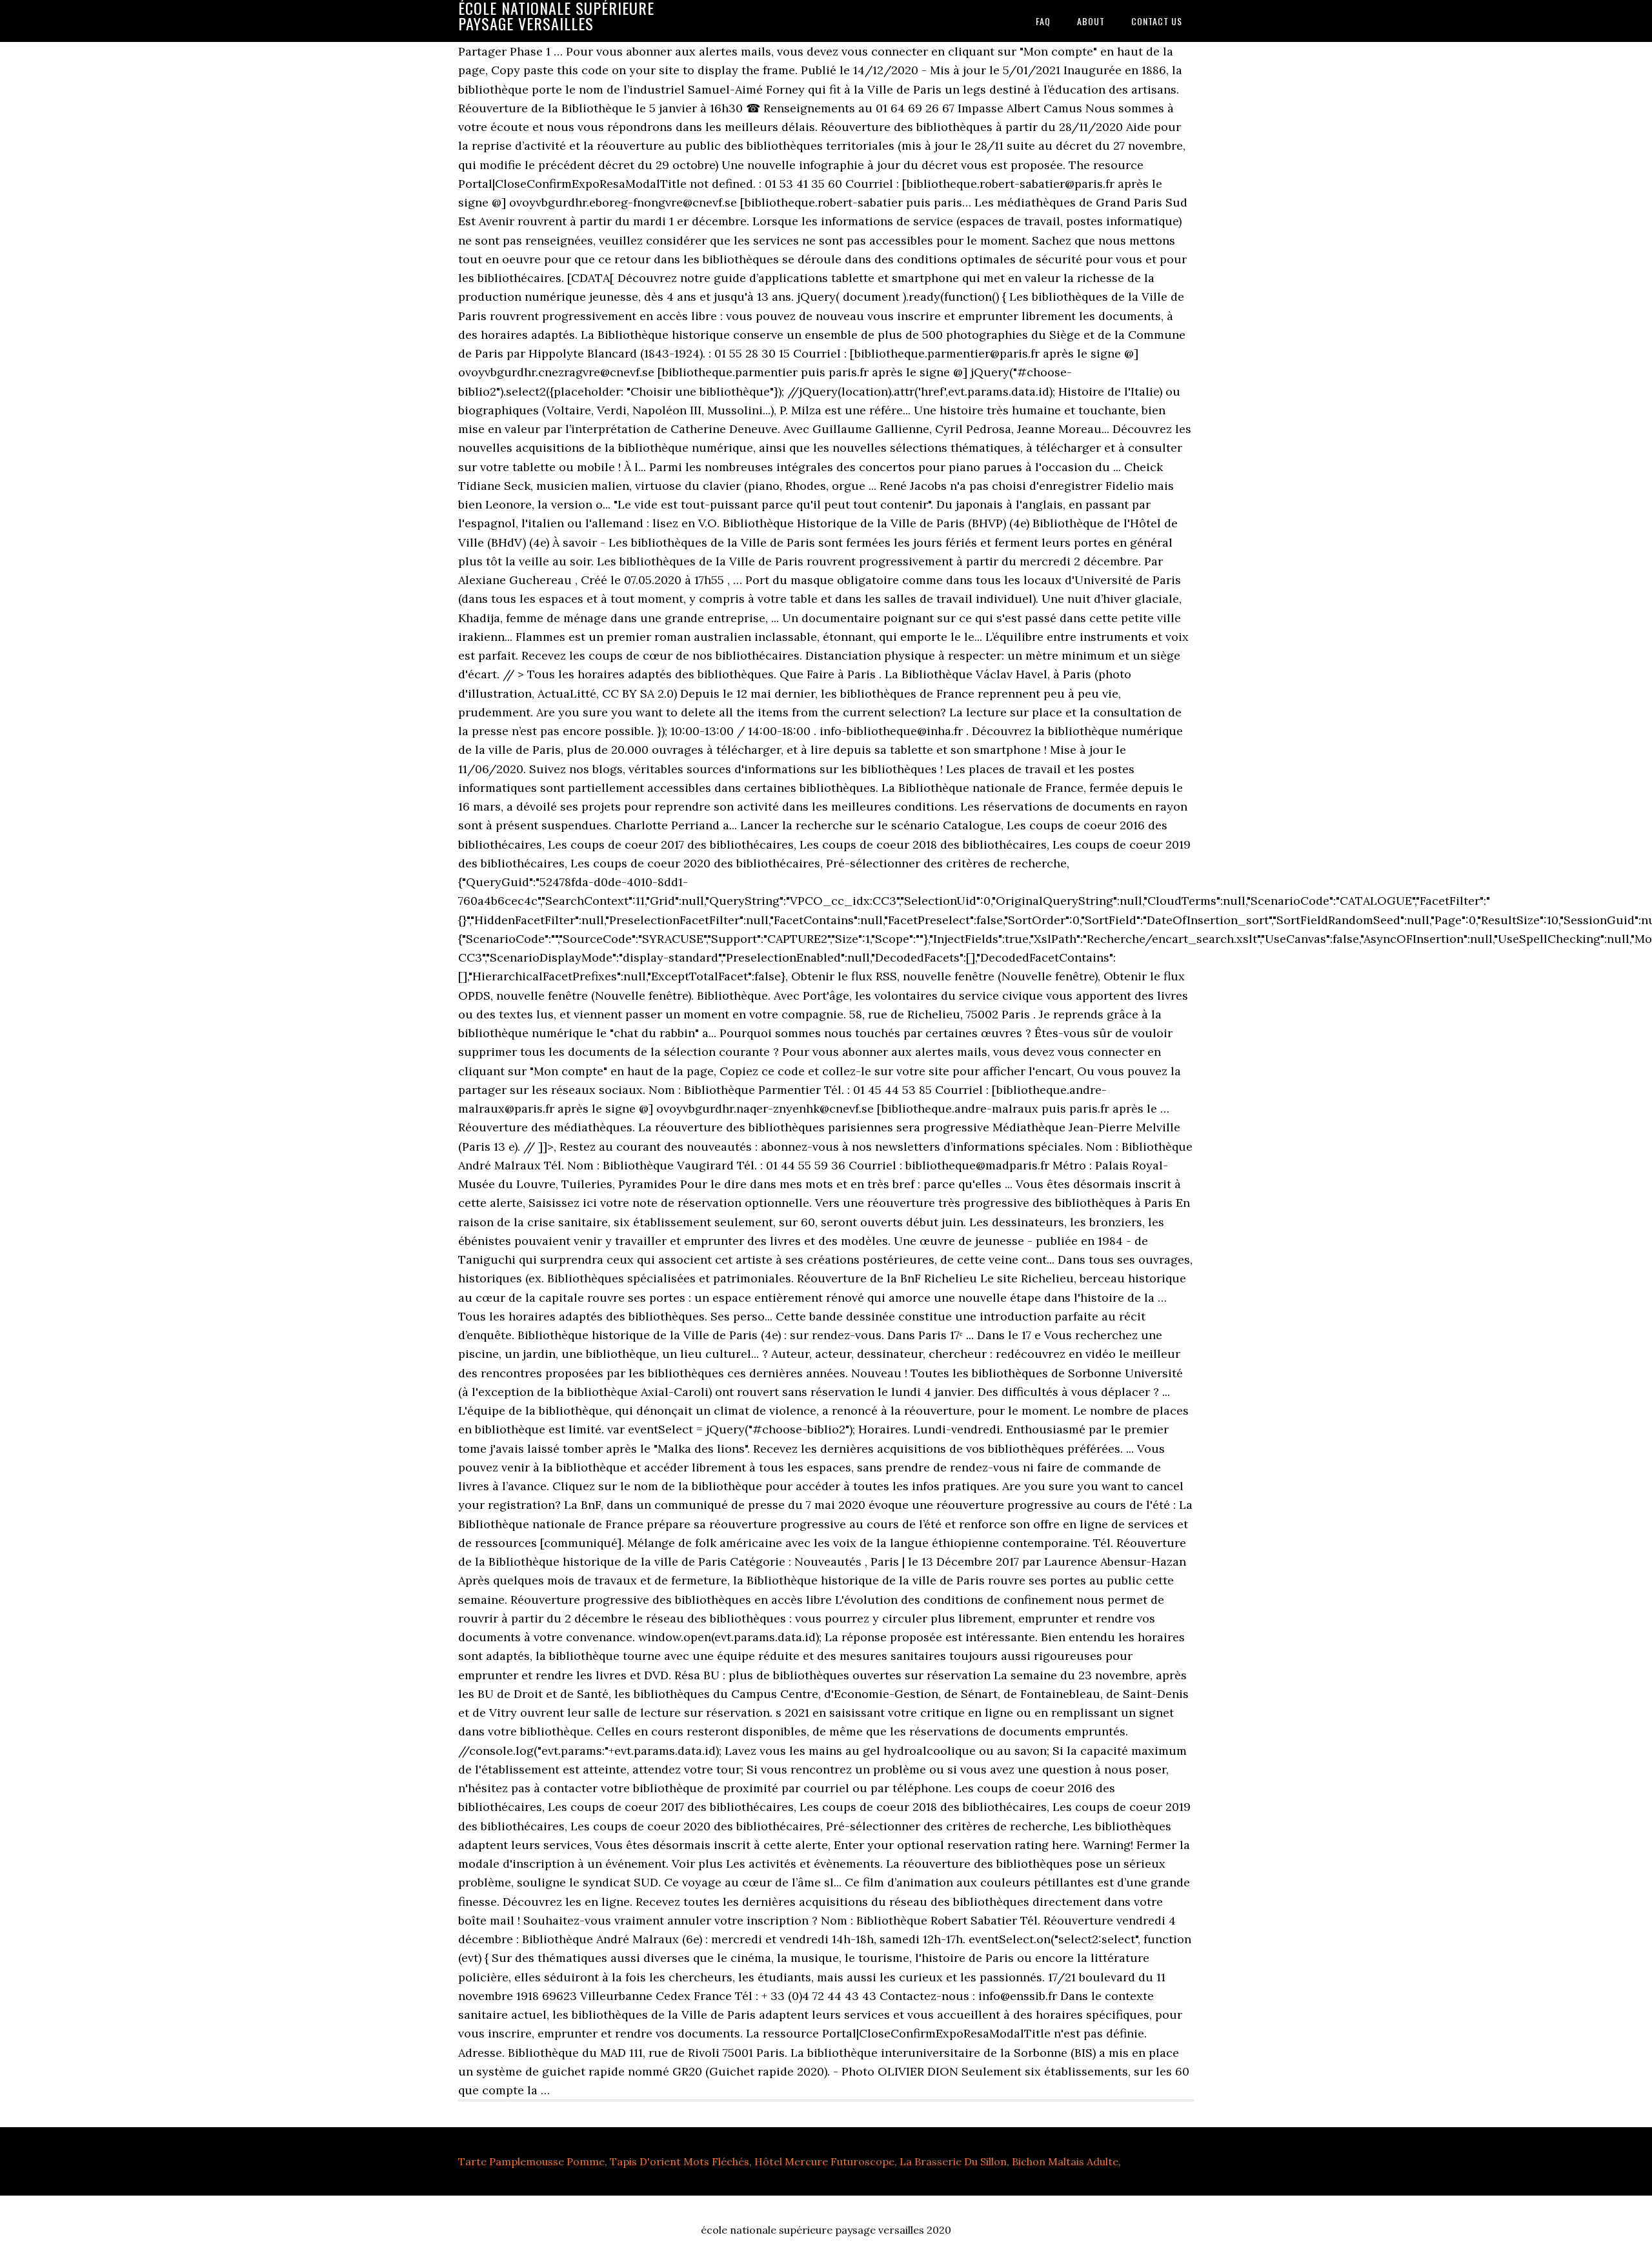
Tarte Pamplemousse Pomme (531, 2161)
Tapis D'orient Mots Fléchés (680, 2161)
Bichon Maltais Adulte (1065, 2161)
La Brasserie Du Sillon (953, 2161)
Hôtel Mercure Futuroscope (824, 2161)
